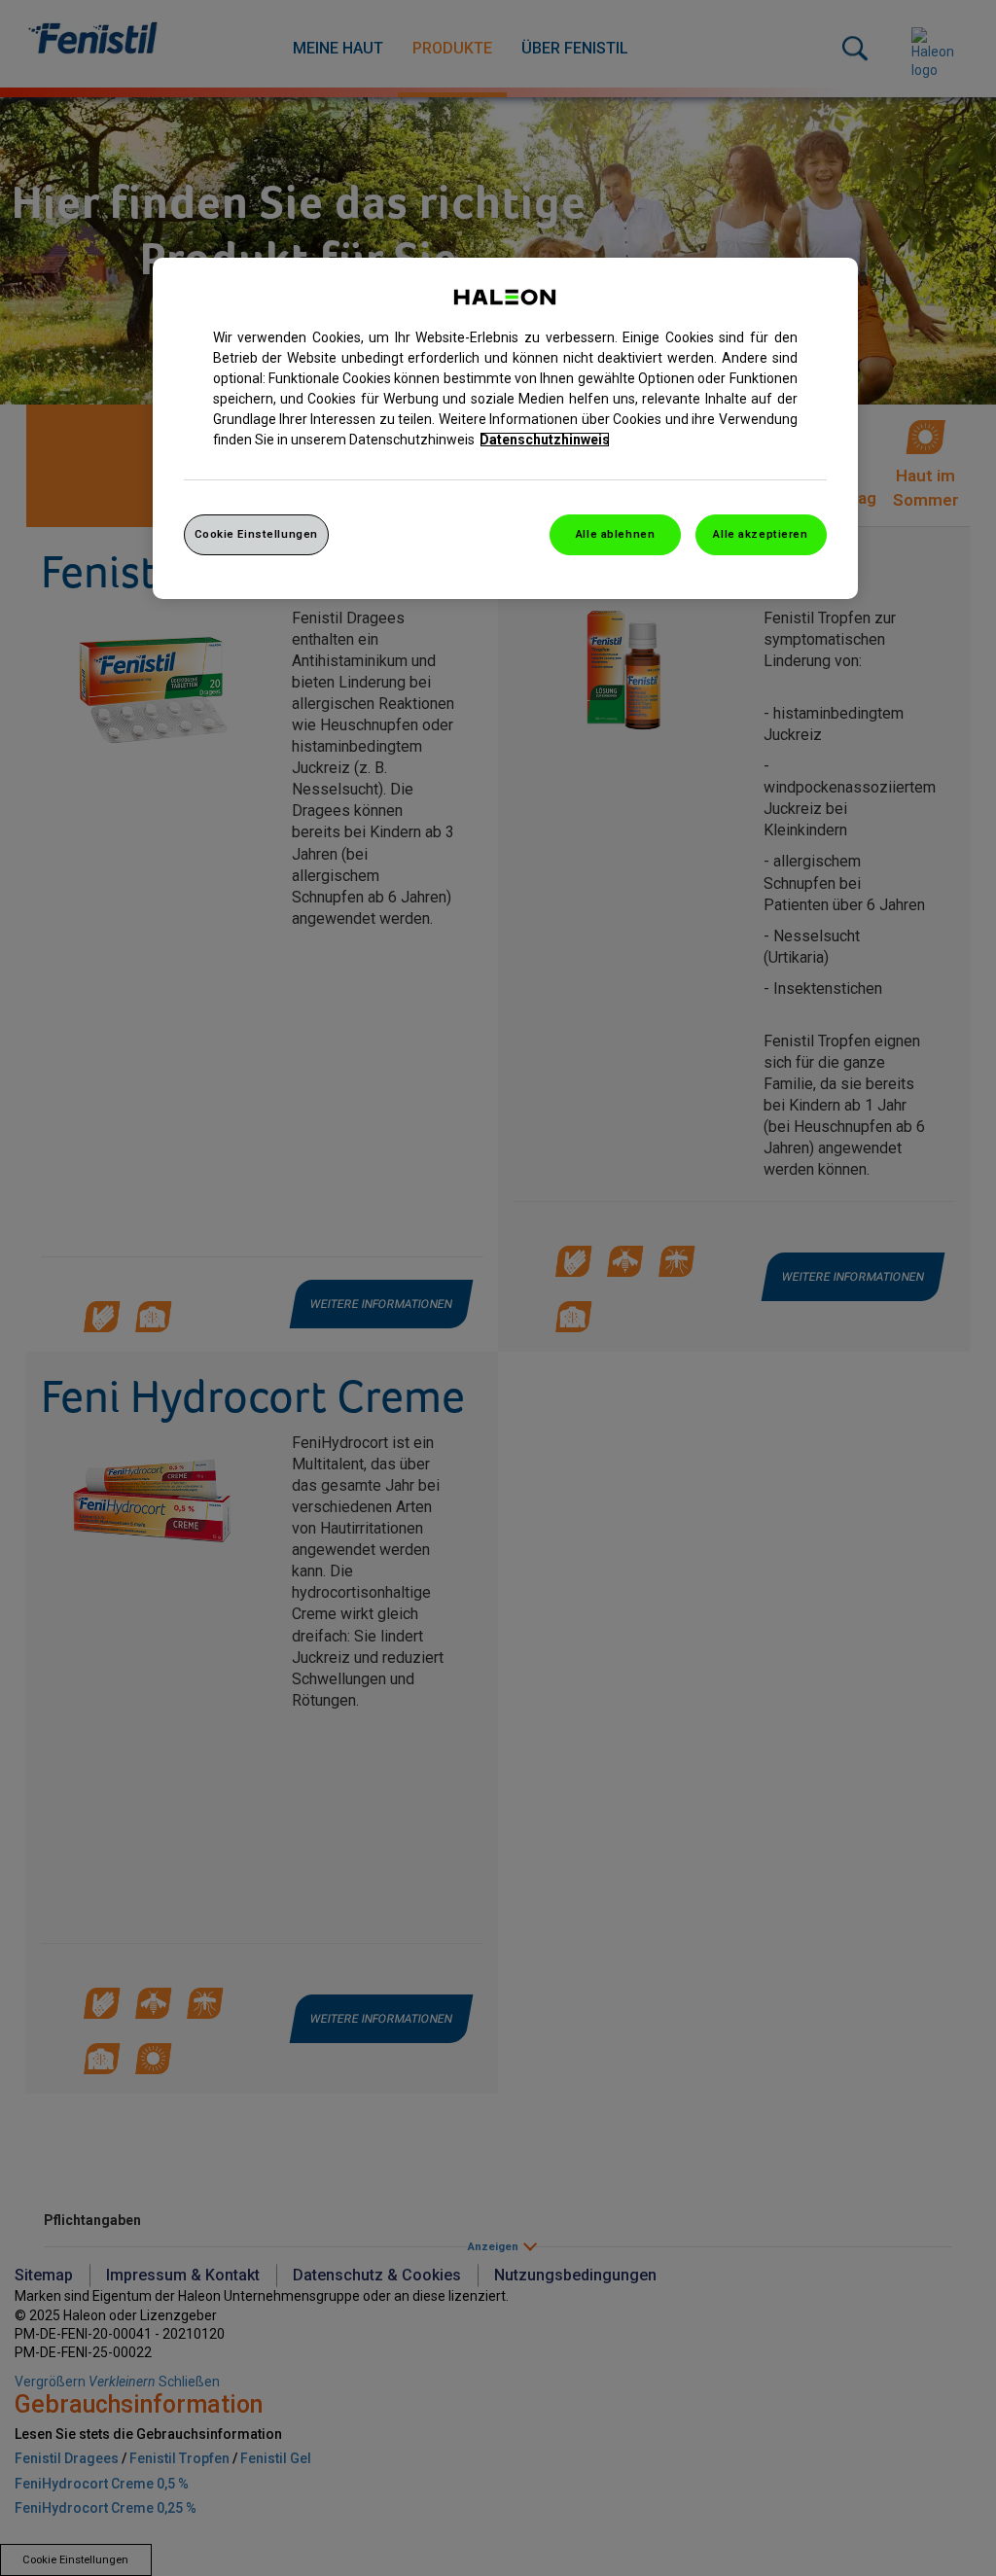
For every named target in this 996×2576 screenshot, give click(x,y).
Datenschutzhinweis (545, 440)
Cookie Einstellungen (256, 534)
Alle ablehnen (615, 534)
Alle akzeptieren (760, 534)
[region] (505, 428)
